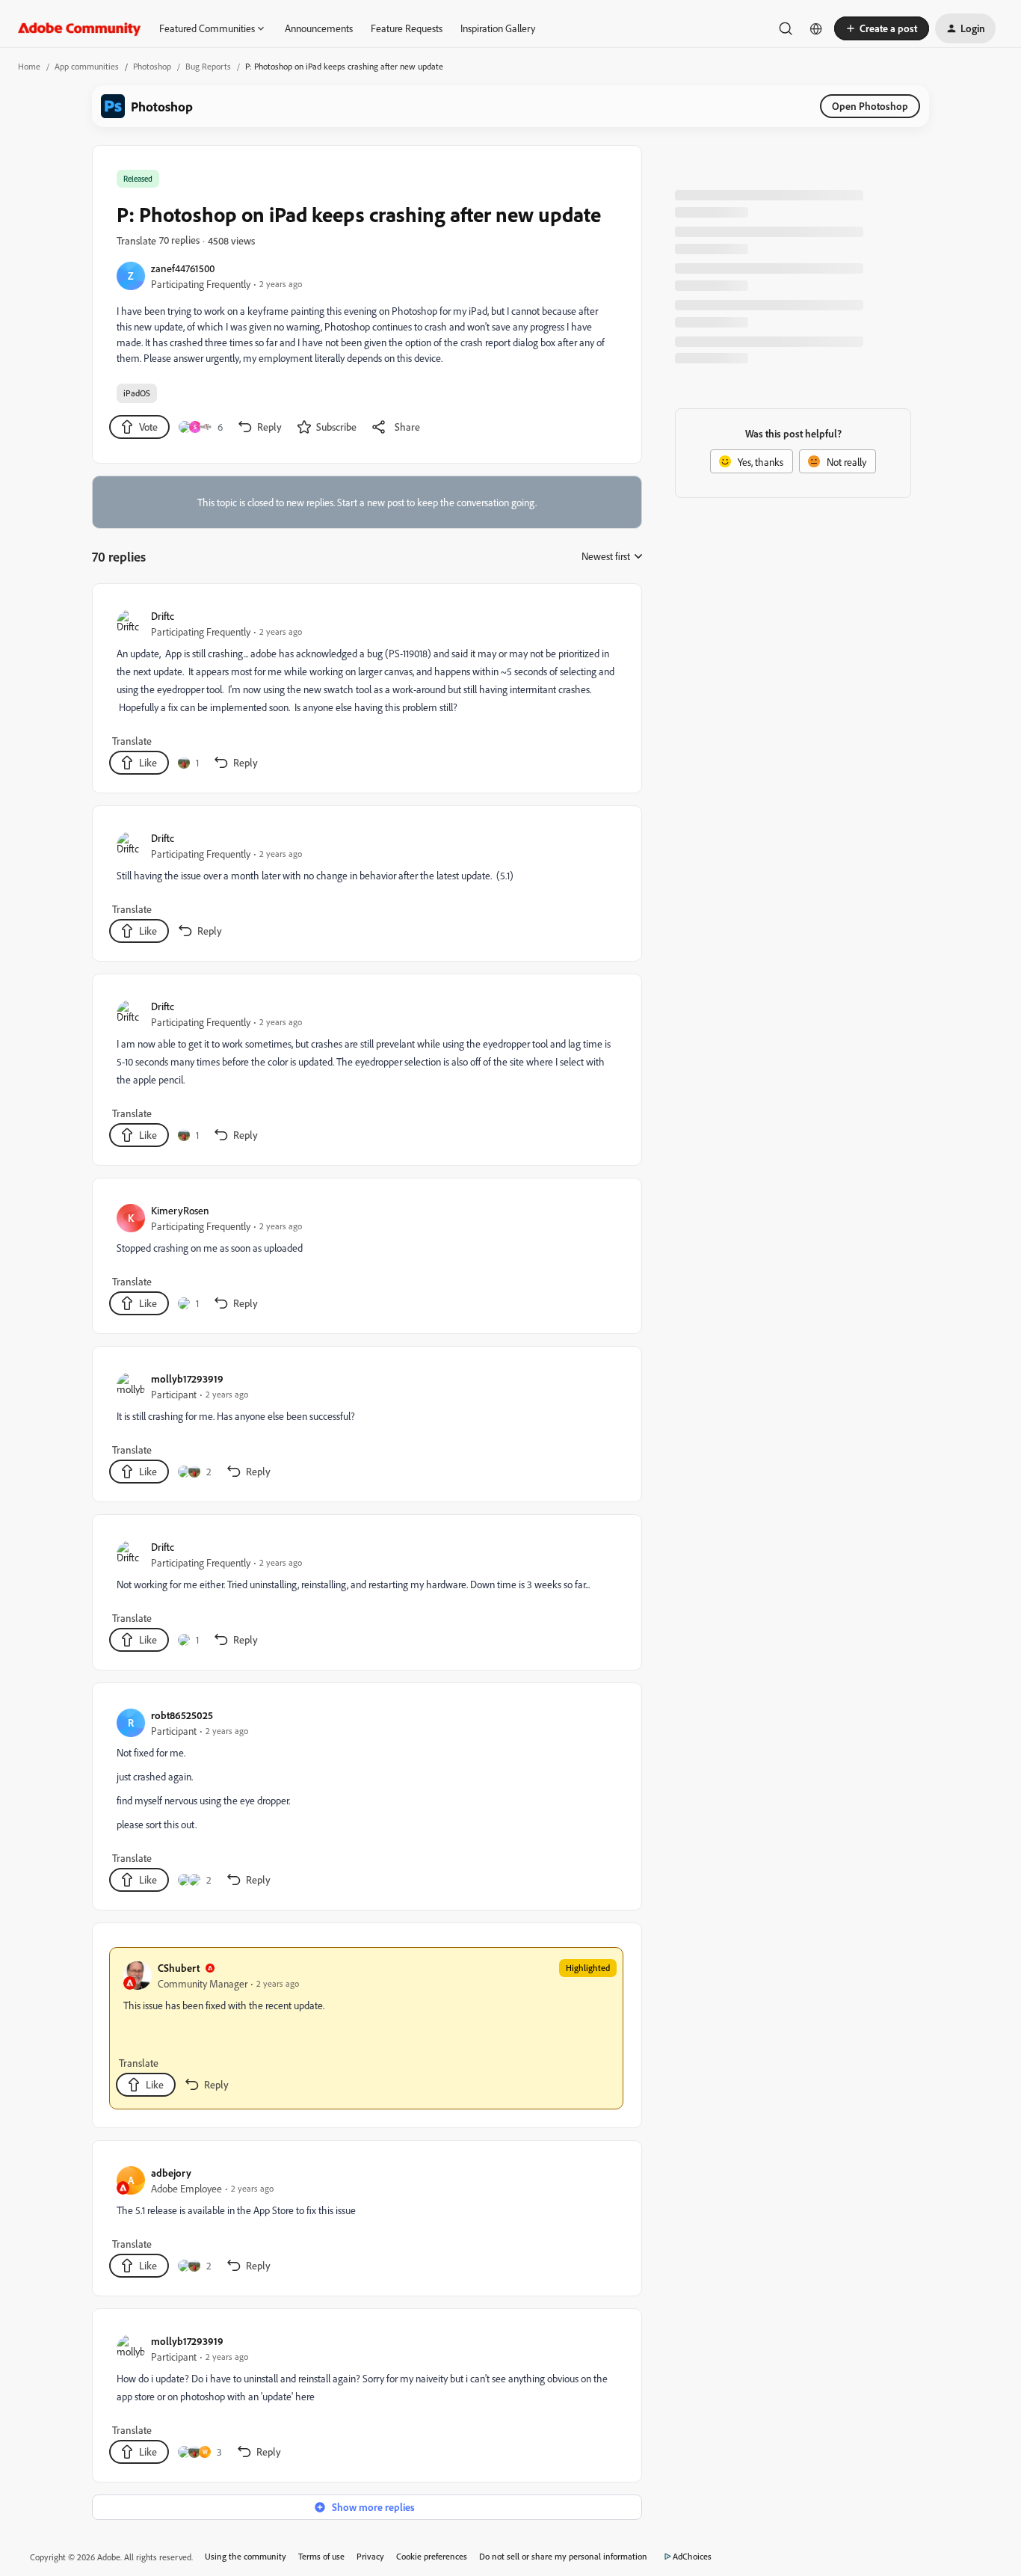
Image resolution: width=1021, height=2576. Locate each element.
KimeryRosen (180, 1210)
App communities (87, 66)
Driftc (163, 616)
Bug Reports (208, 66)
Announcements (319, 28)
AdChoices (692, 2556)
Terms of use (321, 2556)
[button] (882, 28)
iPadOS (137, 393)
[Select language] (816, 28)
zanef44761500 (183, 268)
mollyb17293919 (187, 1378)
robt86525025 (182, 1715)
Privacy (370, 2556)
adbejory (171, 2173)
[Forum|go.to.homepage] (80, 28)
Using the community (246, 2556)
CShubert (179, 1968)
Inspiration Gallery (498, 28)
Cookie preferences (432, 2556)
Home (29, 66)
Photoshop (152, 66)
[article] (366, 691)
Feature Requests (407, 28)
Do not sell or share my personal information (563, 2556)
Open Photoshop (870, 106)
